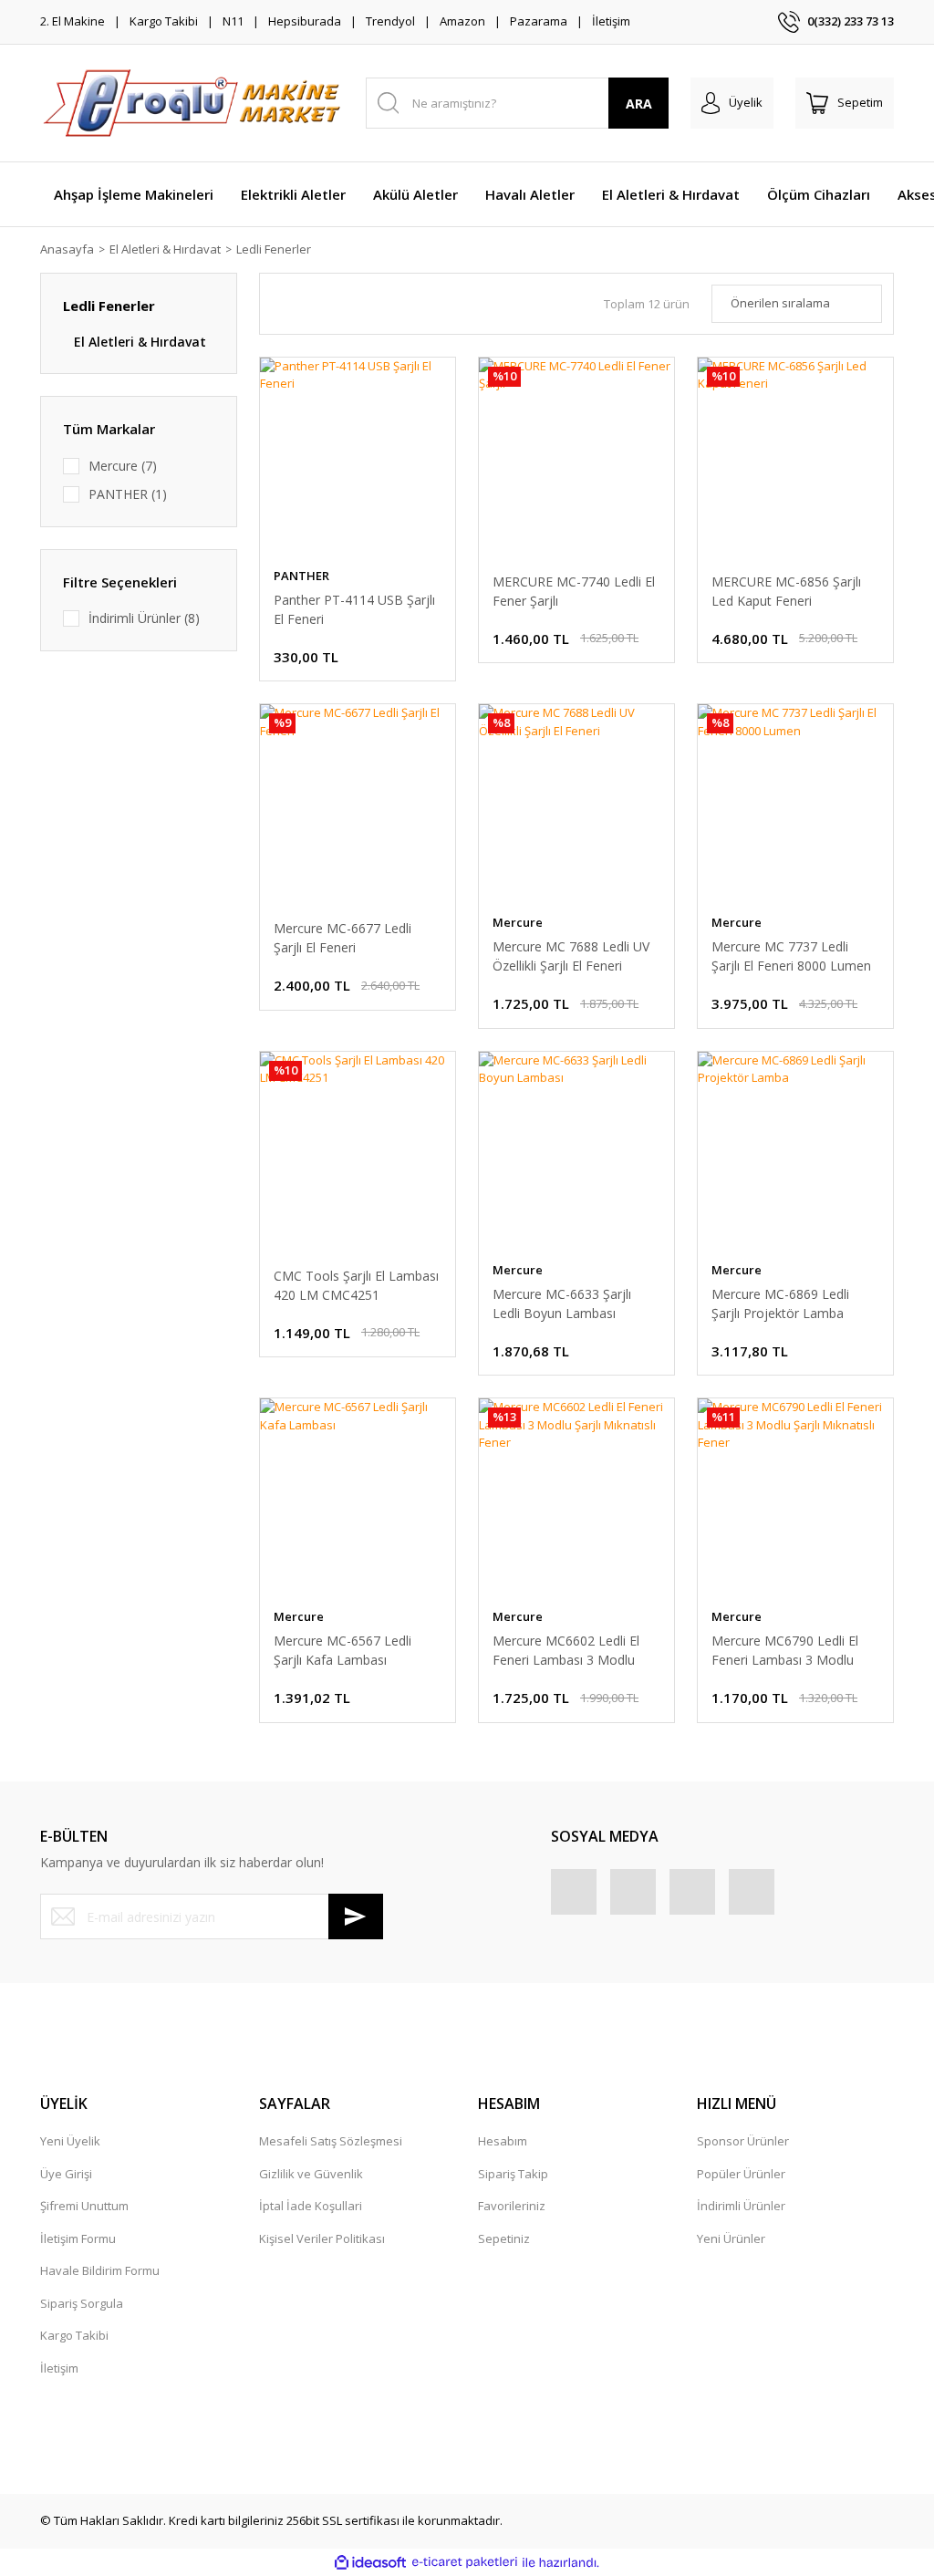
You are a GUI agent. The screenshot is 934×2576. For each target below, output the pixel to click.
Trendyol (390, 21)
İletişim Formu (78, 2238)
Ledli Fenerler (274, 249)
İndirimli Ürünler (741, 2206)
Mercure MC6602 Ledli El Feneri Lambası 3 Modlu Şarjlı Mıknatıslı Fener (566, 1651)
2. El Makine (73, 21)
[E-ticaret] (465, 2562)
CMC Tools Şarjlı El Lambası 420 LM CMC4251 (356, 1285)
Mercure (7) (123, 466)
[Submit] (356, 1916)
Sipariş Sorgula (82, 2303)
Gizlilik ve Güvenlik (311, 2174)
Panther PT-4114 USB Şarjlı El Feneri (354, 609)
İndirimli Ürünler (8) (144, 618)
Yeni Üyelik (70, 2141)
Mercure (518, 922)
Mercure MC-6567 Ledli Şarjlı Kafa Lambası (342, 1650)
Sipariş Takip (513, 2174)
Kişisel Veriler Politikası (322, 2238)
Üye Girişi (66, 2174)
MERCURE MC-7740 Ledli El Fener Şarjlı (574, 591)
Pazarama (539, 21)
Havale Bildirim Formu (100, 2270)
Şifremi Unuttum (84, 2206)
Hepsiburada (305, 21)
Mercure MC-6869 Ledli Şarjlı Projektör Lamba (780, 1304)
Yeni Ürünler (731, 2238)
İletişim (611, 21)
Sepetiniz (504, 2238)
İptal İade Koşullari (311, 2206)
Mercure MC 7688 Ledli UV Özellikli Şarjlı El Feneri (571, 956)
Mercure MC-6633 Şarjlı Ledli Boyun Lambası (562, 1304)
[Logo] (192, 103)
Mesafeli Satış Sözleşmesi (331, 2141)
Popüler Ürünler (741, 2174)
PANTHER (301, 576)
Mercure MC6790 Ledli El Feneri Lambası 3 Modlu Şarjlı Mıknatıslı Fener (785, 1651)
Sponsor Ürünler (743, 2141)
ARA (639, 104)
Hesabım (503, 2141)
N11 (233, 21)
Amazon (462, 21)
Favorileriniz (512, 2206)
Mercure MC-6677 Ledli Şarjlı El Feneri (342, 938)
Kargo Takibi (164, 21)
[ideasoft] (370, 2562)
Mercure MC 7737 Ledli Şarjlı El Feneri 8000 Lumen (791, 956)
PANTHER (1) (128, 494)
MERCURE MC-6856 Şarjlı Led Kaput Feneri (786, 591)
